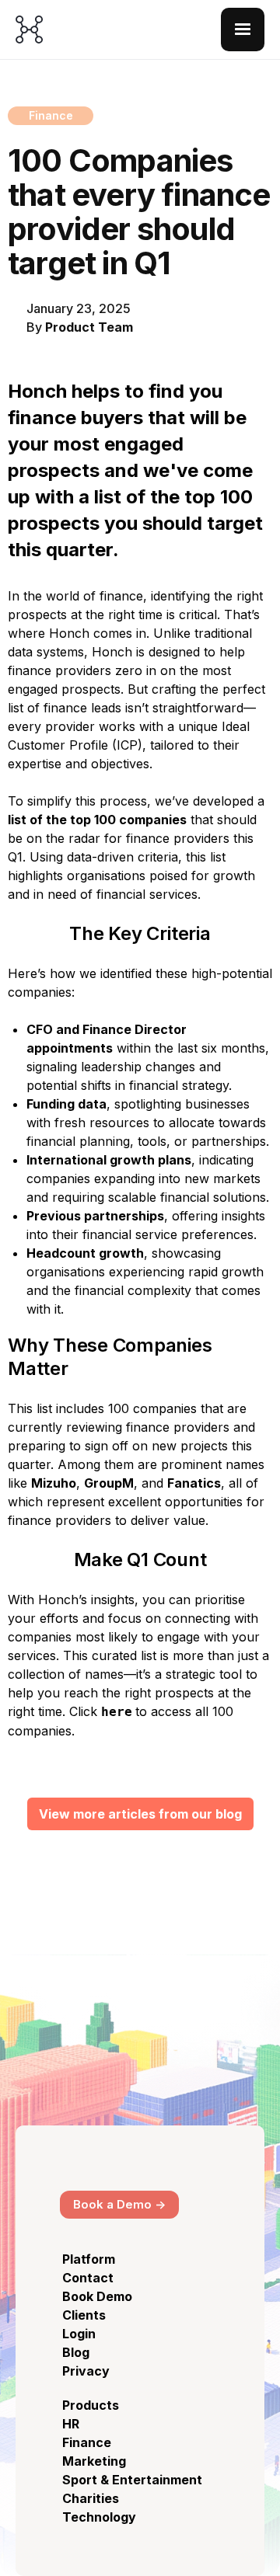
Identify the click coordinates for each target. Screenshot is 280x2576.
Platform (89, 2259)
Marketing (94, 2461)
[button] (243, 30)
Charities (91, 2498)
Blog (76, 2352)
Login (79, 2334)
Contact (88, 2278)
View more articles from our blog (140, 1814)
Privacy (86, 2371)
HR (71, 2424)
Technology (99, 2517)
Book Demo (97, 2296)
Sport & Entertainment (132, 2480)
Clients (84, 2315)
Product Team (89, 327)
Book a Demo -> (119, 2204)
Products (91, 2405)
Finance (87, 2442)
